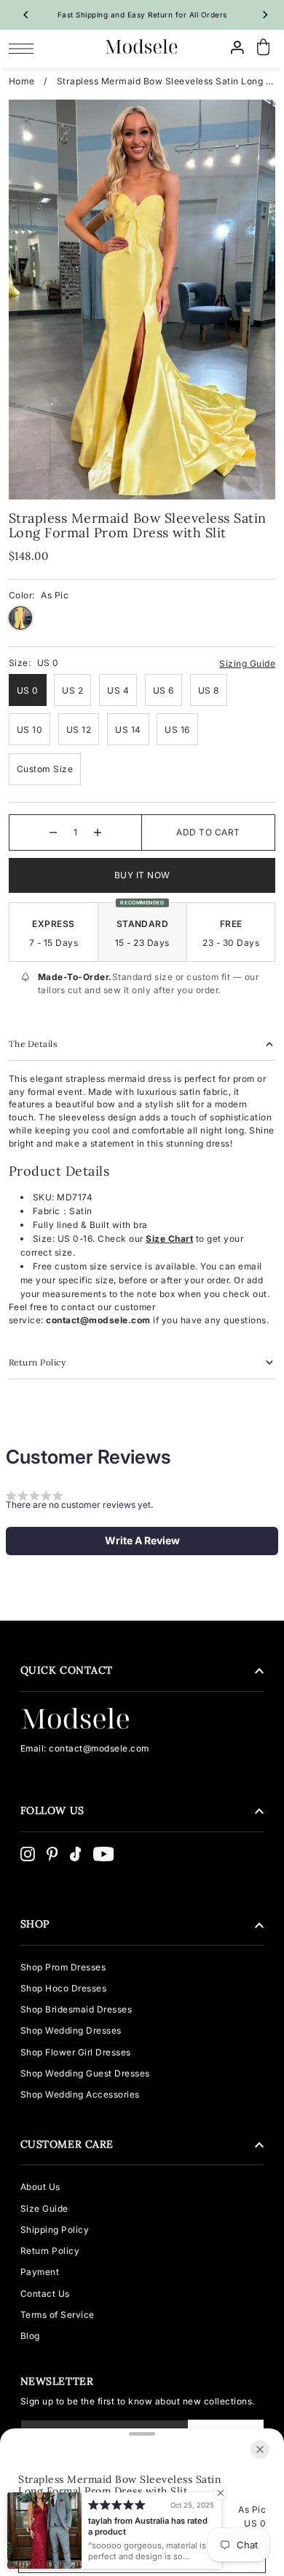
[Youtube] (104, 1854)
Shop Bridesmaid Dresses (76, 2009)
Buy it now (142, 875)
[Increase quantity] (98, 832)
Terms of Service (58, 2315)
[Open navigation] (25, 48)
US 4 (118, 690)
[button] (142, 1541)
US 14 (128, 730)
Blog (30, 2336)
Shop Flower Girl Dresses (76, 2052)
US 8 (209, 690)
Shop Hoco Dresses (64, 1988)
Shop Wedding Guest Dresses (85, 2073)
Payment (40, 2272)
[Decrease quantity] (53, 832)
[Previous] (27, 15)
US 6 (163, 690)
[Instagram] (28, 1854)
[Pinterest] (52, 1854)
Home (22, 81)
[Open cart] (264, 48)
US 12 (79, 730)
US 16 (177, 730)
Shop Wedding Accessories (80, 2094)
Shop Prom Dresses (63, 1967)
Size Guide (44, 2208)
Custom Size (45, 769)
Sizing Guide (247, 663)
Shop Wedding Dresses (71, 2030)
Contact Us (45, 2294)
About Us (40, 2187)
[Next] (264, 15)
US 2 (72, 690)
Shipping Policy (55, 2230)
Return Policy (50, 2251)
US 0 (28, 690)
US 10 (30, 730)
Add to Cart (208, 832)
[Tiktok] (76, 1854)
